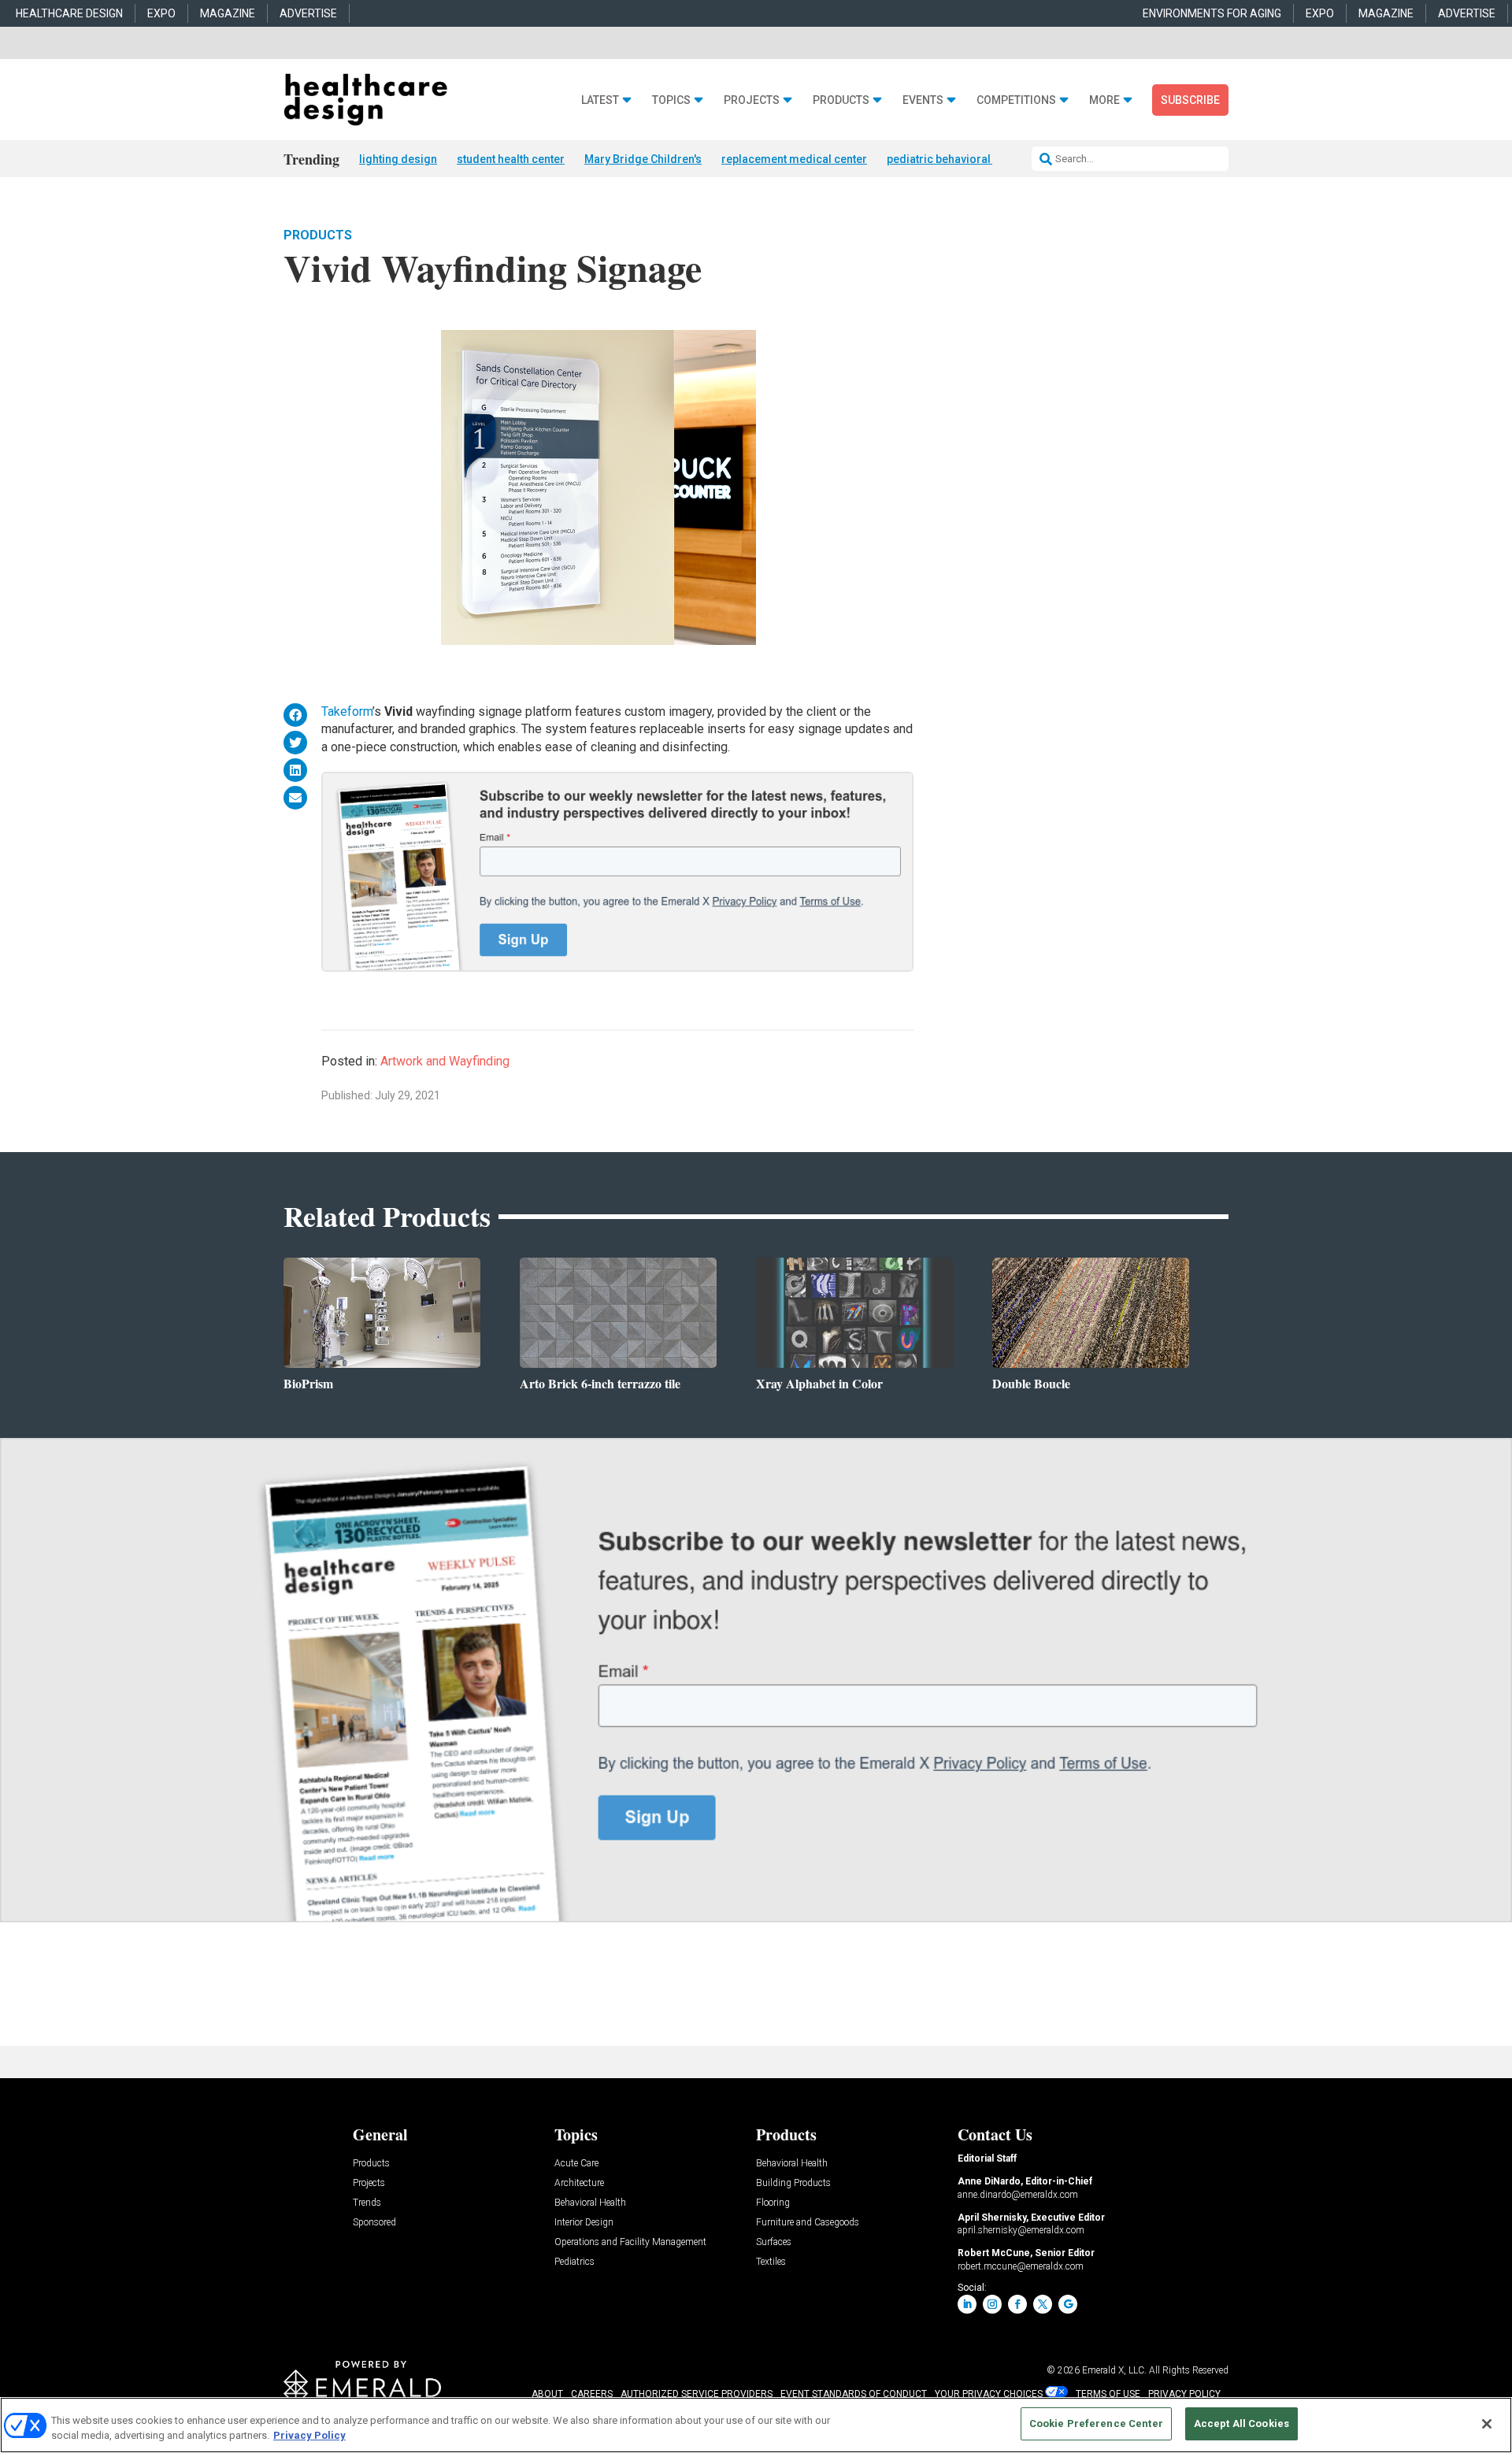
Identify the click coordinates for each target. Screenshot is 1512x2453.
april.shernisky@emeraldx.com (1021, 2230)
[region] (756, 2425)
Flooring (773, 2203)
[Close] (1487, 2424)
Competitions (1016, 100)
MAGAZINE (228, 13)
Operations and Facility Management (630, 2242)
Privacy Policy (309, 2436)
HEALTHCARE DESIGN (69, 13)
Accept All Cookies (1241, 2423)
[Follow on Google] (1068, 2304)
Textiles (771, 2262)
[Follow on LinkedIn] (967, 2304)
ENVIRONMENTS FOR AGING (1212, 13)
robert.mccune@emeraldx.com (1021, 2266)
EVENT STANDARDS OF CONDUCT (854, 2394)
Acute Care (576, 2164)
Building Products (793, 2183)
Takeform (347, 711)
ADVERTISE (308, 13)
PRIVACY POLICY (1184, 2394)
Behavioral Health (590, 2203)
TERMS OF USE (1108, 2394)
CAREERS (592, 2394)
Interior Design (584, 2223)
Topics (671, 100)
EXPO (161, 13)
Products (841, 100)
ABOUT (547, 2394)
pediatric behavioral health (956, 159)
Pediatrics (574, 2262)
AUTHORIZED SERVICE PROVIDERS (697, 2394)
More (1104, 100)
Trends (367, 2203)
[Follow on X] (1043, 2304)
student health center (511, 159)
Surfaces (774, 2242)
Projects (752, 100)
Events (923, 100)
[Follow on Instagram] (992, 2304)
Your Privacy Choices (989, 2394)
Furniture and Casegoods (808, 2223)
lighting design (398, 159)
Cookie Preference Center (1096, 2423)
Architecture (579, 2183)
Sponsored (374, 2223)
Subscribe (1190, 100)
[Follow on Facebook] (1017, 2304)
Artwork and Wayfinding (445, 1061)
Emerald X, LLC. (1114, 2370)
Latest (600, 100)
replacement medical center (794, 159)
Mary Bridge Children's (643, 159)
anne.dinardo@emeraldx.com (1018, 2195)
